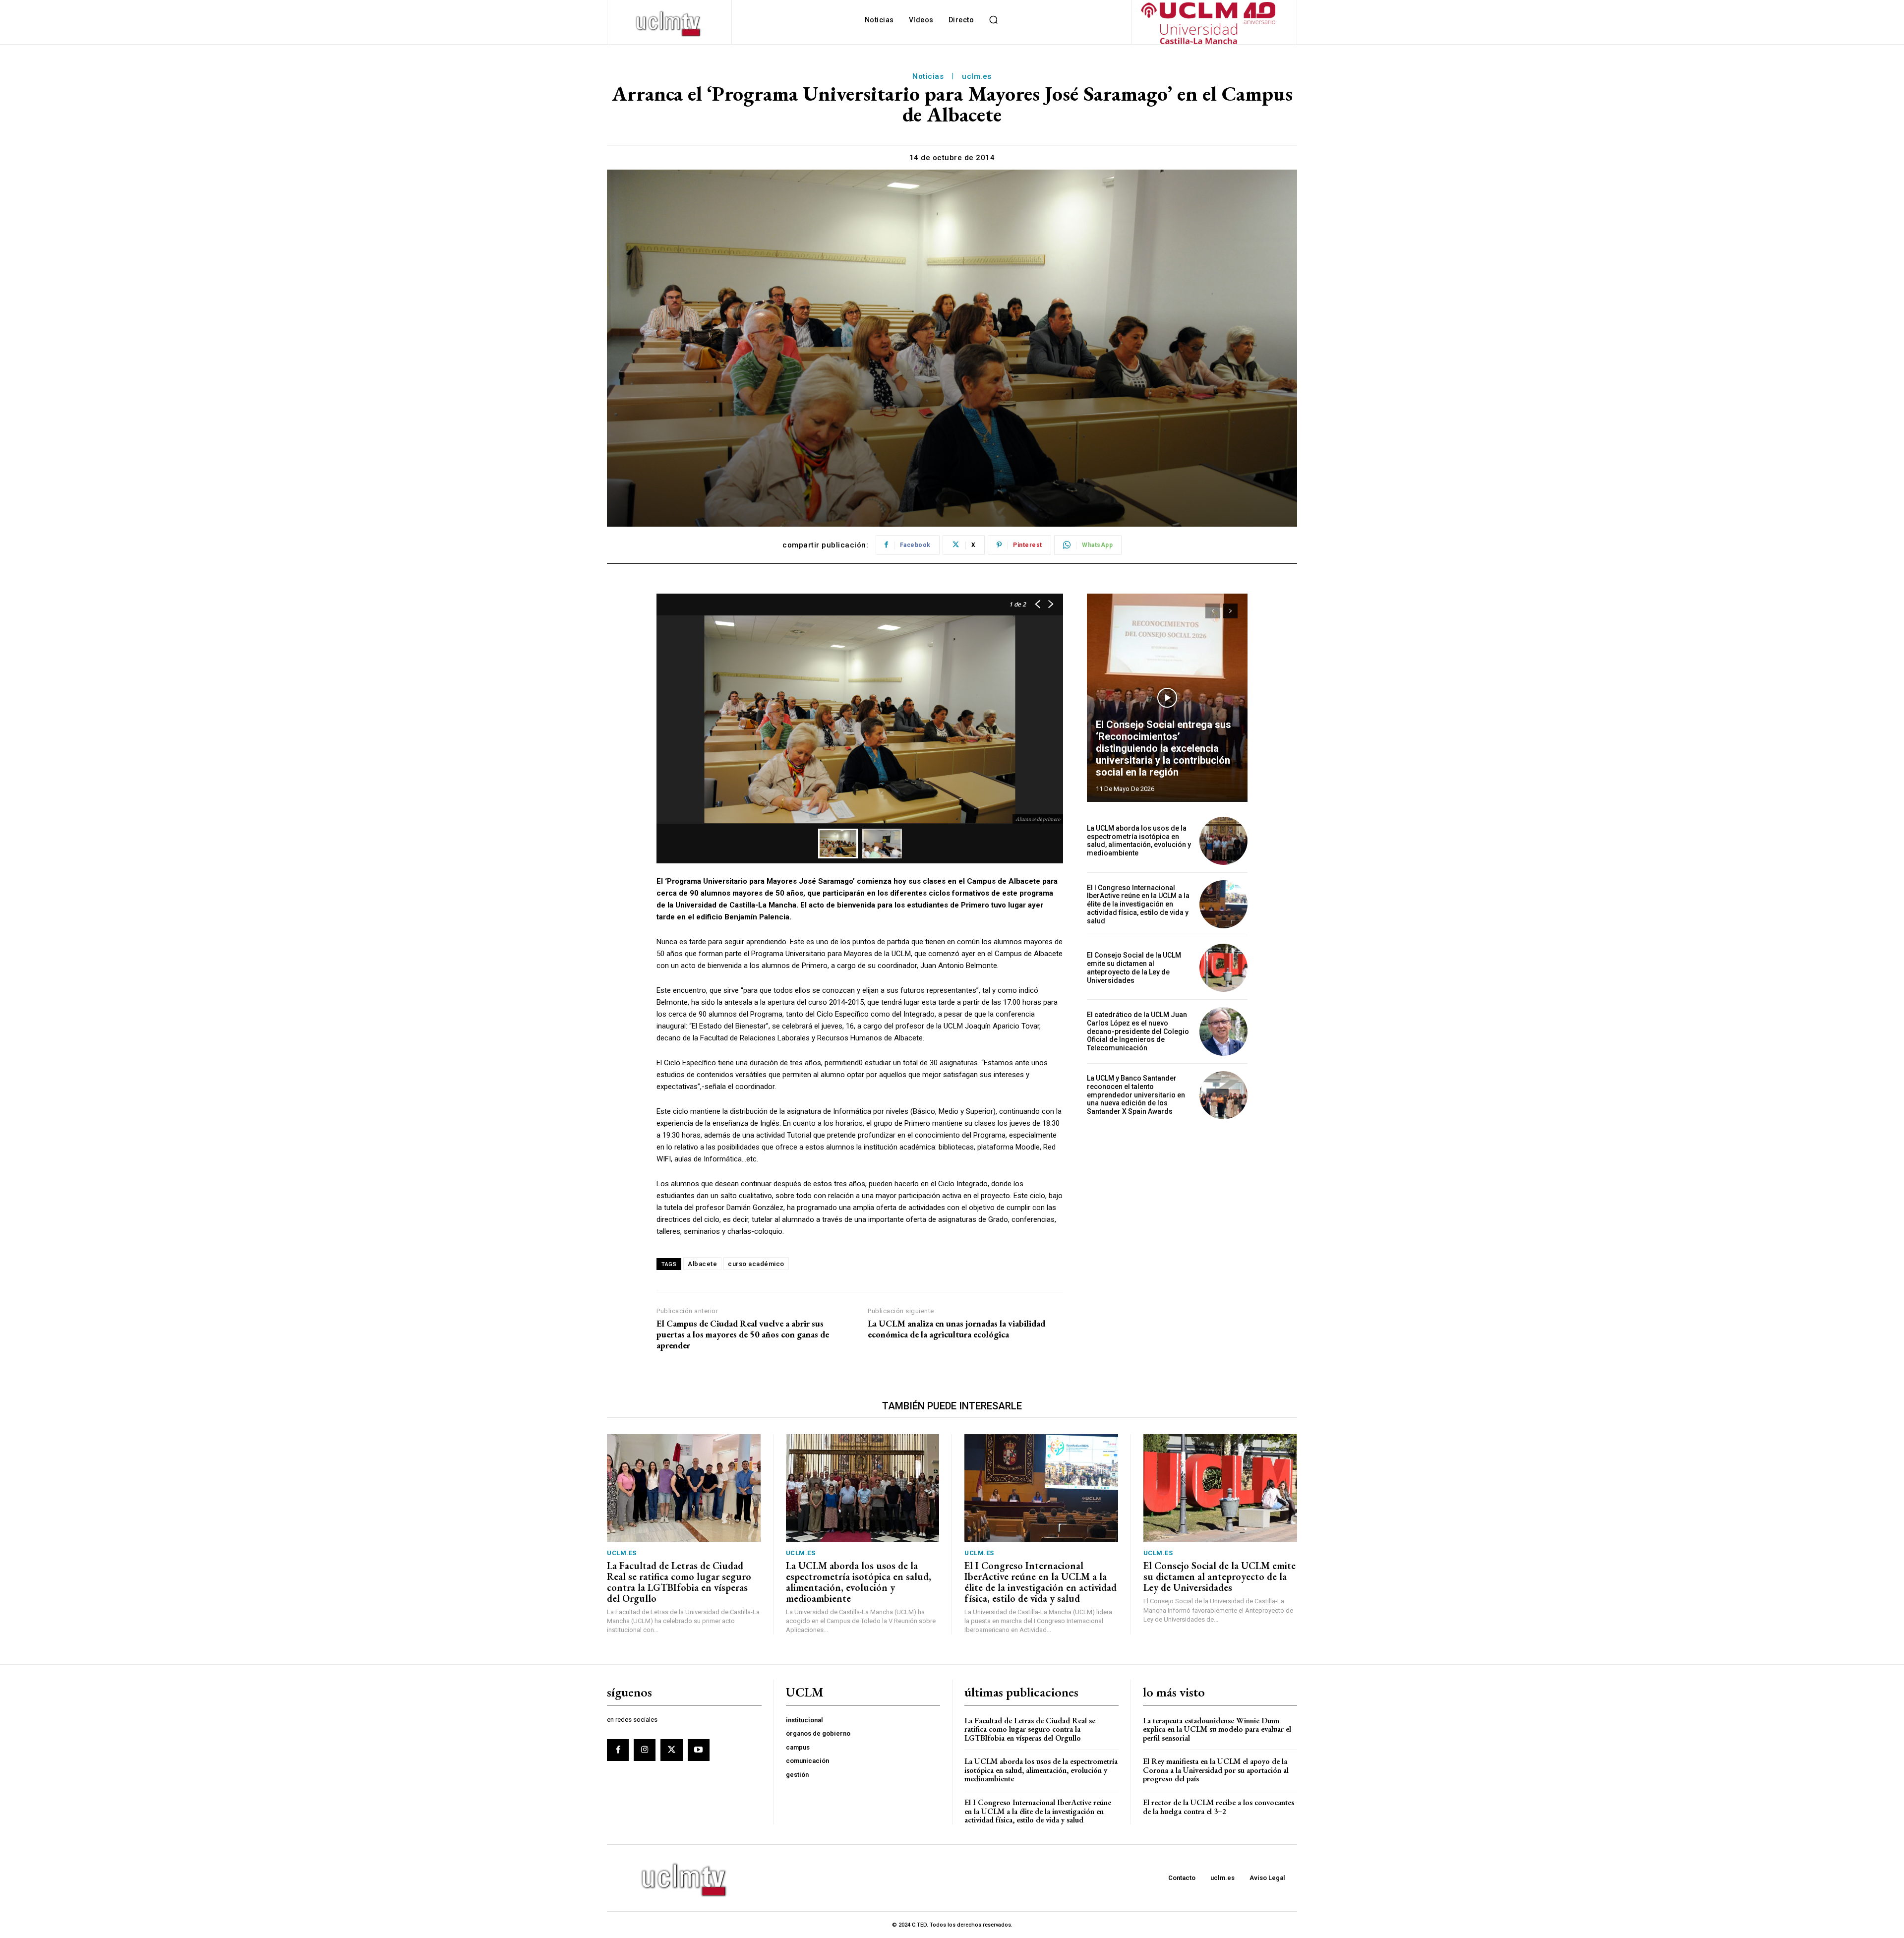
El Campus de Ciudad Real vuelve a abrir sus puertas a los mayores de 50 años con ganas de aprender (743, 1334)
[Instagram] (645, 1750)
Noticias (928, 76)
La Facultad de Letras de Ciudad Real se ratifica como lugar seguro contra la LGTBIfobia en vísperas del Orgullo (679, 1582)
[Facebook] (618, 1750)
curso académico (756, 1264)
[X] (671, 1750)
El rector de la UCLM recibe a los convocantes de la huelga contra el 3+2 (1219, 1807)
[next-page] (1230, 611)
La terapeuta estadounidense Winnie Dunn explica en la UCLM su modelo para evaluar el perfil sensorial (1217, 1729)
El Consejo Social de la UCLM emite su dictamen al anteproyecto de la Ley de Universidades (1134, 968)
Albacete (702, 1264)
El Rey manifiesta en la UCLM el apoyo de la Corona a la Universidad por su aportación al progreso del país (1216, 1770)
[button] (993, 20)
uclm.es (977, 76)
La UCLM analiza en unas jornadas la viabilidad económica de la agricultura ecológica (956, 1329)
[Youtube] (699, 1750)
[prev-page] (1213, 611)
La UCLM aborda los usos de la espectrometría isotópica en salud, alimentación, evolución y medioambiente (1139, 841)
